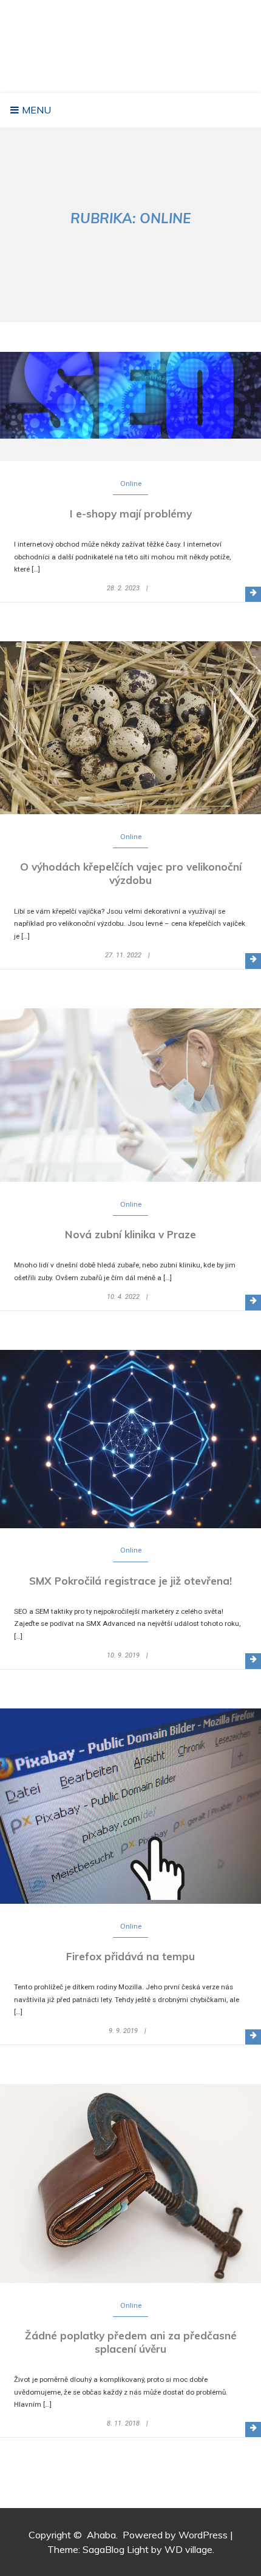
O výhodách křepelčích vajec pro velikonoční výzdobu (131, 873)
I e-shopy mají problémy (131, 514)
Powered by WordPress (175, 2535)
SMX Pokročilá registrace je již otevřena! (130, 1581)
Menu (35, 110)
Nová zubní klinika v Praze (130, 1234)
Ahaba (134, 33)
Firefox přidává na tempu (130, 1956)
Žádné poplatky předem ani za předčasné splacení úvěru (131, 2342)
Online (131, 484)
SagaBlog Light (116, 2549)
